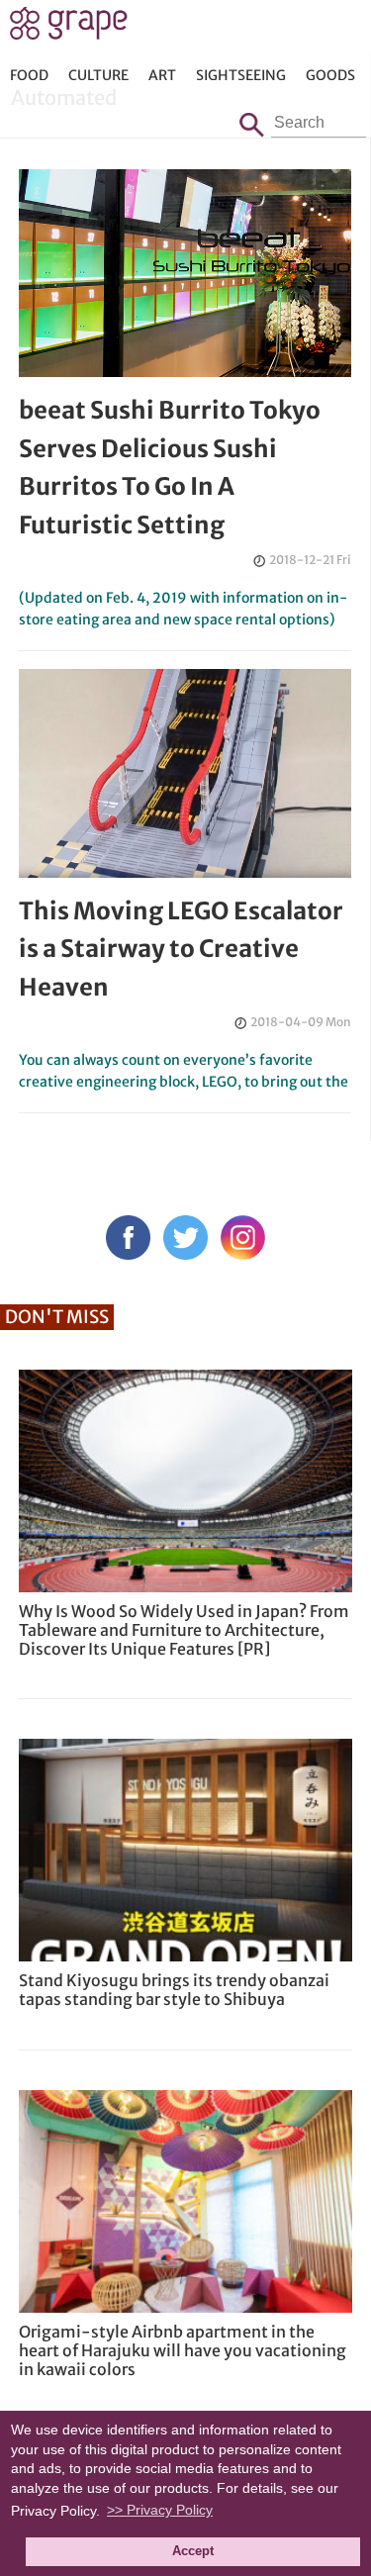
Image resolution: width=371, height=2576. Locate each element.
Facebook (128, 1238)
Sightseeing (241, 75)
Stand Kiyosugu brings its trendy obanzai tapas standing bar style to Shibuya (174, 1990)
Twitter (185, 1238)
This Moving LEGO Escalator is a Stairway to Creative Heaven (181, 949)
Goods (330, 75)
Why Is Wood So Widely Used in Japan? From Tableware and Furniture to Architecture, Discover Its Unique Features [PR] (184, 1630)
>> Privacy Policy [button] (160, 2510)
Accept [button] (193, 2551)
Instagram (243, 1238)
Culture (98, 75)
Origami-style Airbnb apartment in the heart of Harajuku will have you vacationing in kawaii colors (183, 2350)
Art (162, 75)
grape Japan (69, 29)
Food (29, 75)
